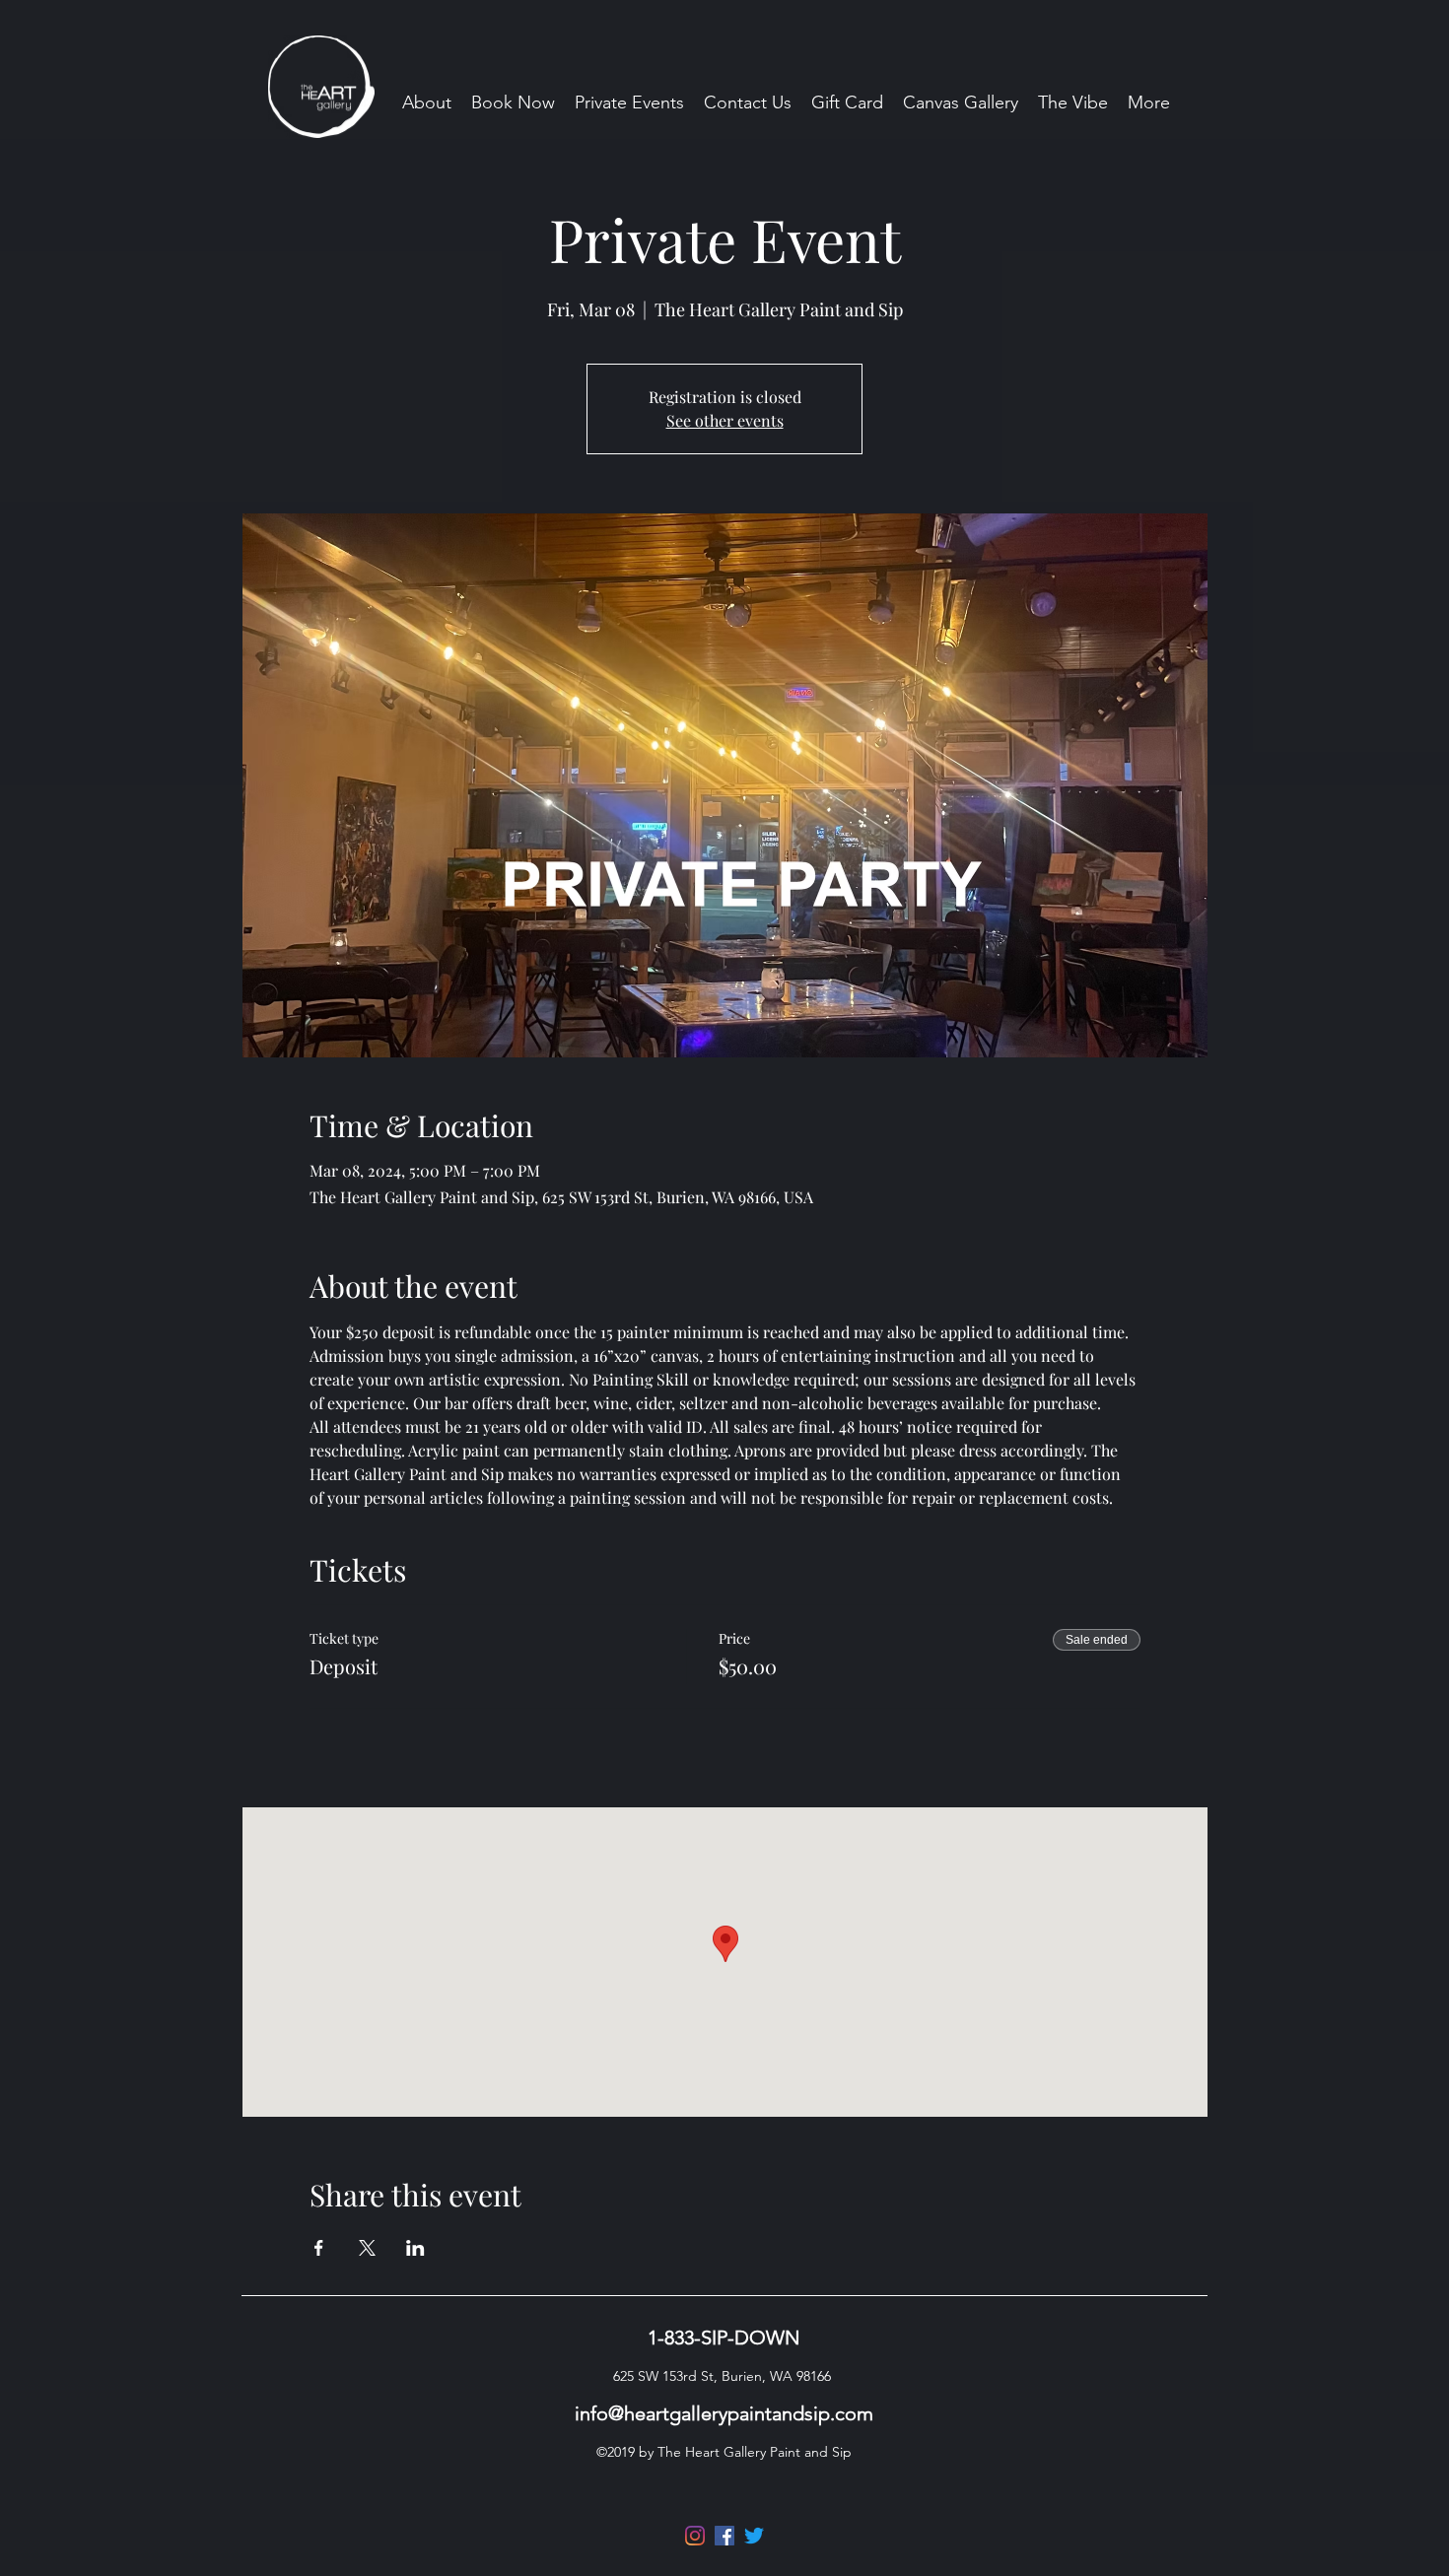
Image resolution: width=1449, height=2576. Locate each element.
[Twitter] (754, 2536)
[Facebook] (724, 2536)
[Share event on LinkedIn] (415, 2248)
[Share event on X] (367, 2248)
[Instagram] (695, 2536)
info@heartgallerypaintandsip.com (724, 2413)
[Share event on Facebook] (319, 2248)
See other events (725, 420)
